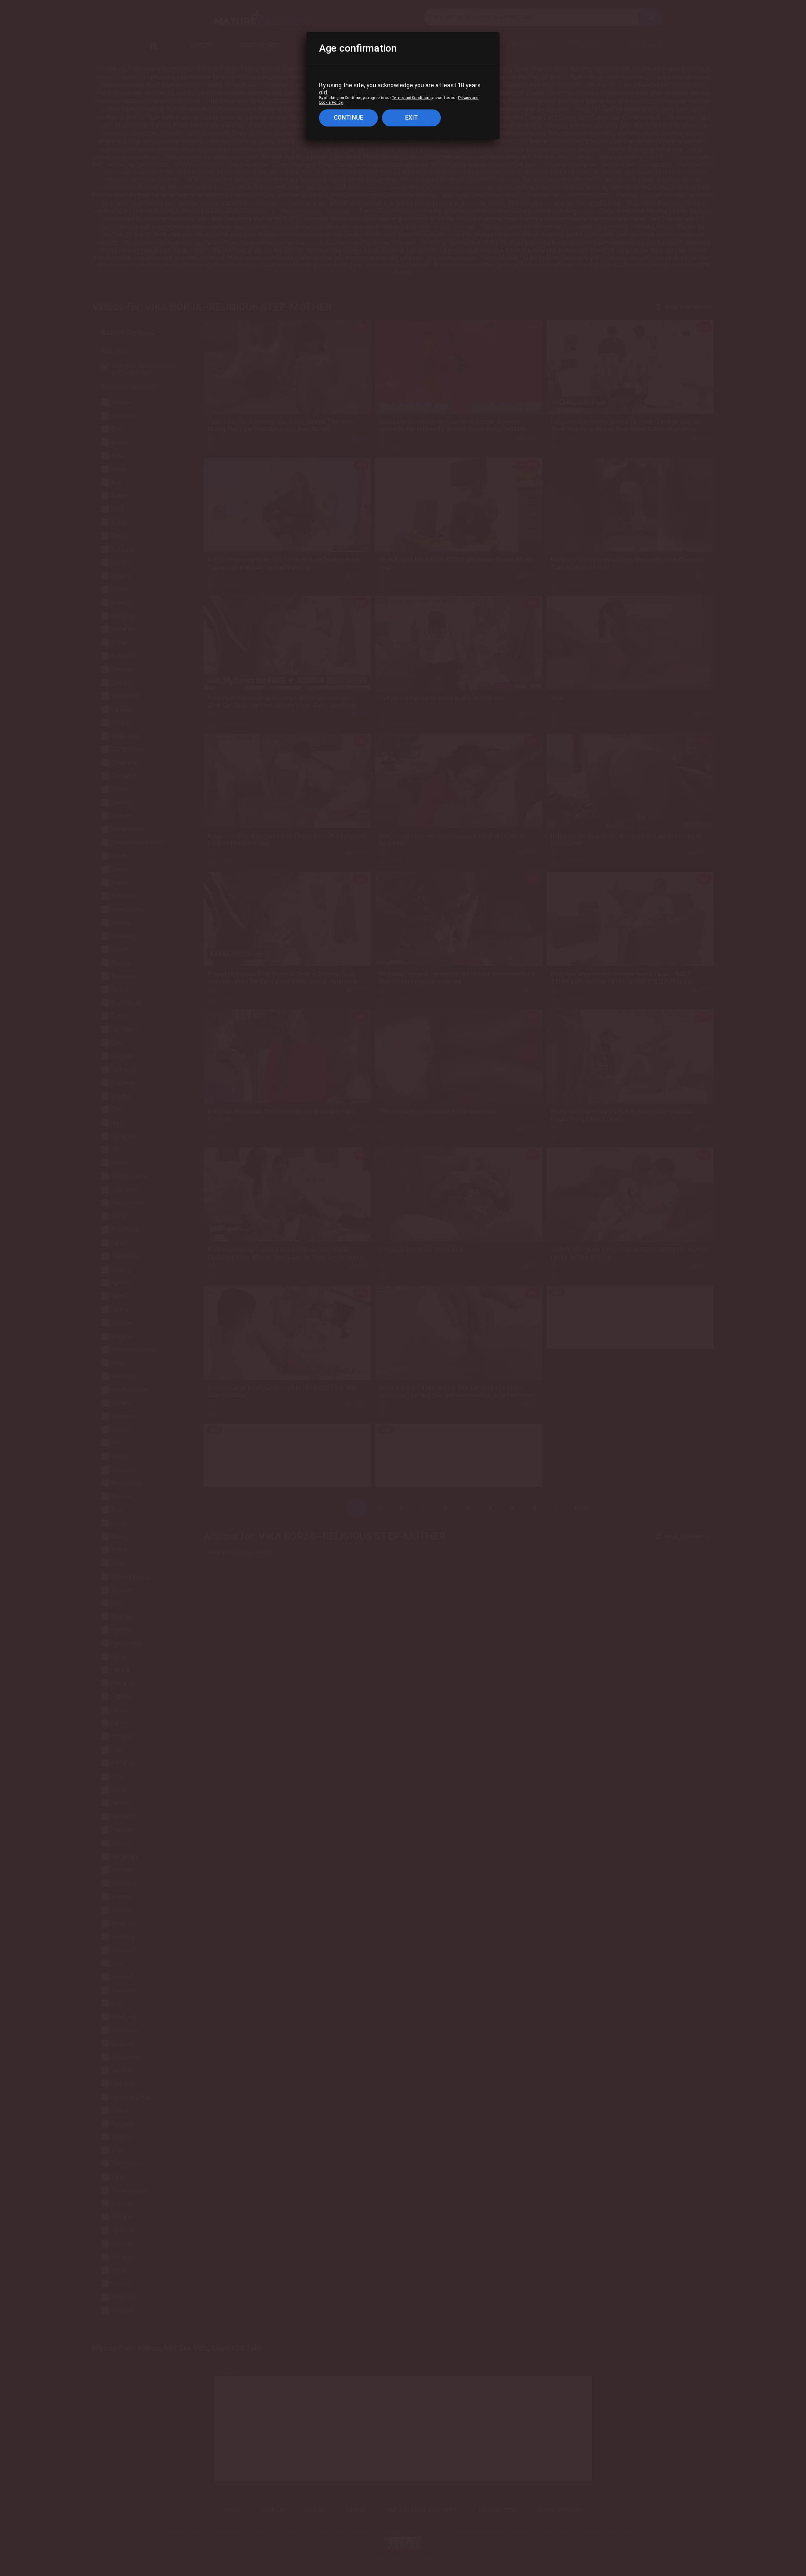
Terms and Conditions (412, 98)
